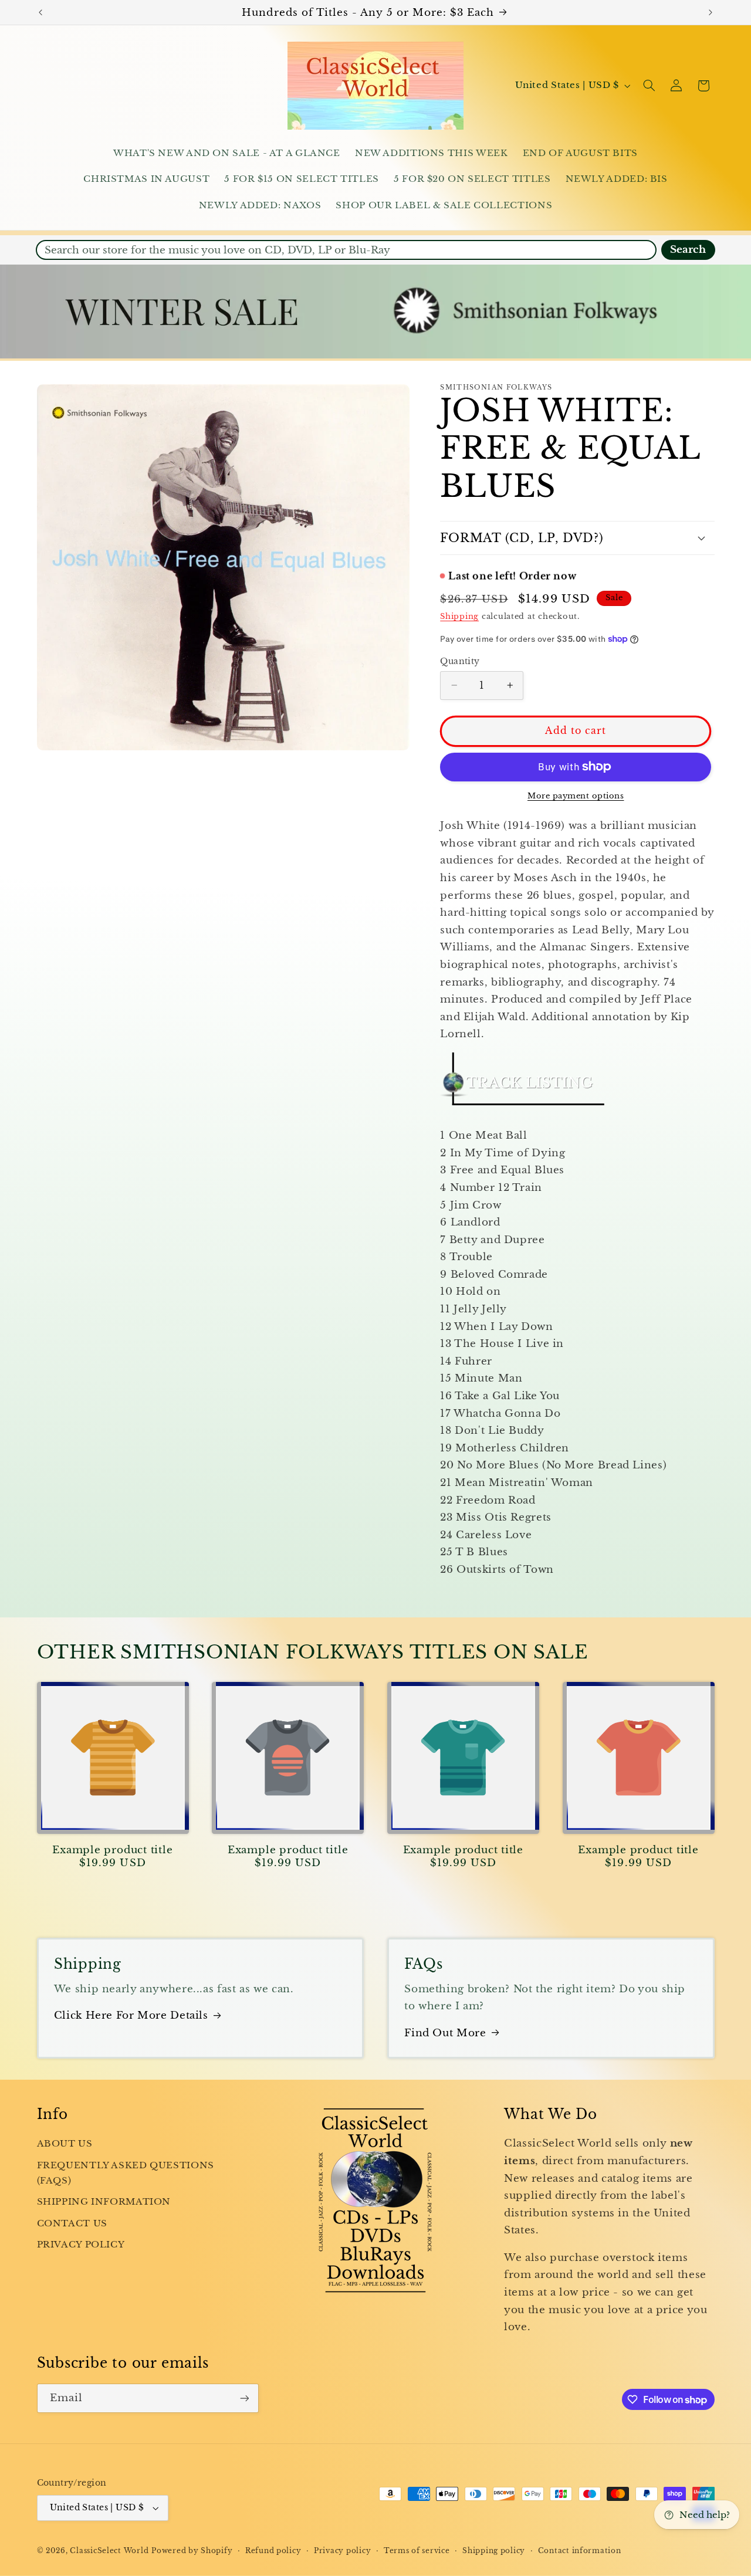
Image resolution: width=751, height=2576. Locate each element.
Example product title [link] (112, 1850)
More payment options (576, 796)
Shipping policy (494, 2551)
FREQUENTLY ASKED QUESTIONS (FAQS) (126, 2173)
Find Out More (445, 2033)
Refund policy (273, 2551)
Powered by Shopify (192, 2551)
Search (688, 250)
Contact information (580, 2551)
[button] (649, 86)
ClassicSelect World (109, 2551)
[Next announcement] (711, 12)
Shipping (459, 616)
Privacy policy (342, 2551)
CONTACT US (72, 2223)
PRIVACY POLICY (81, 2245)
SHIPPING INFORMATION (104, 2202)
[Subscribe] (244, 2398)
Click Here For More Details (131, 2015)
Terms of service (417, 2551)
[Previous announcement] (40, 12)
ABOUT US (65, 2144)
